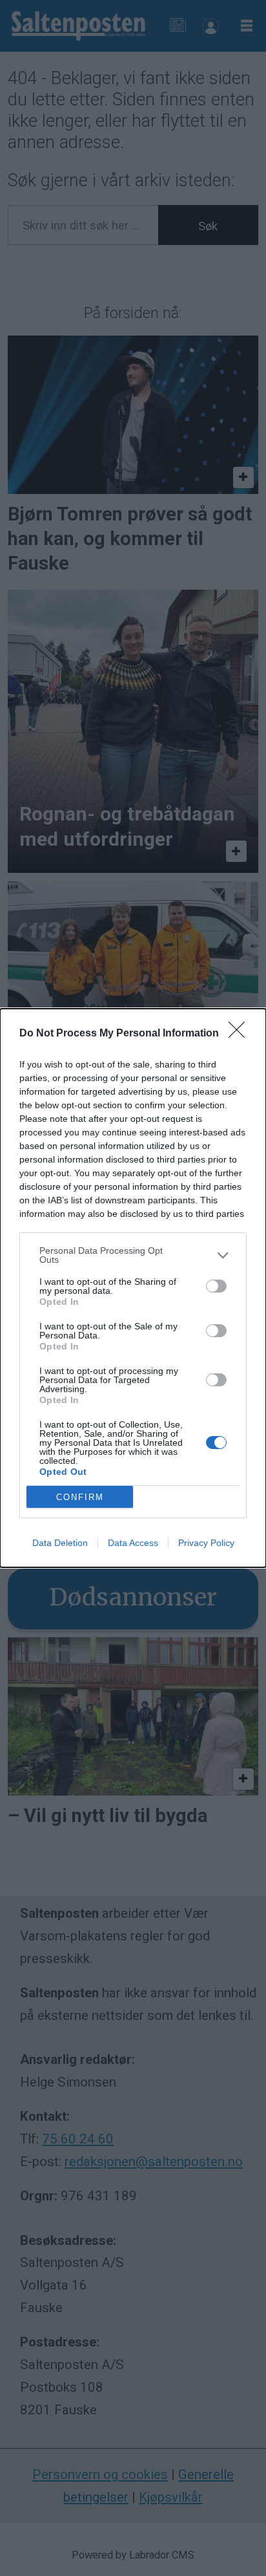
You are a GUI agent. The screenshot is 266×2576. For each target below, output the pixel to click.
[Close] (241, 1034)
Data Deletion (60, 1543)
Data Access (133, 1543)
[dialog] (133, 1288)
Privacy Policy (206, 1543)
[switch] (216, 1286)
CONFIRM (80, 1497)
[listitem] (133, 1255)
